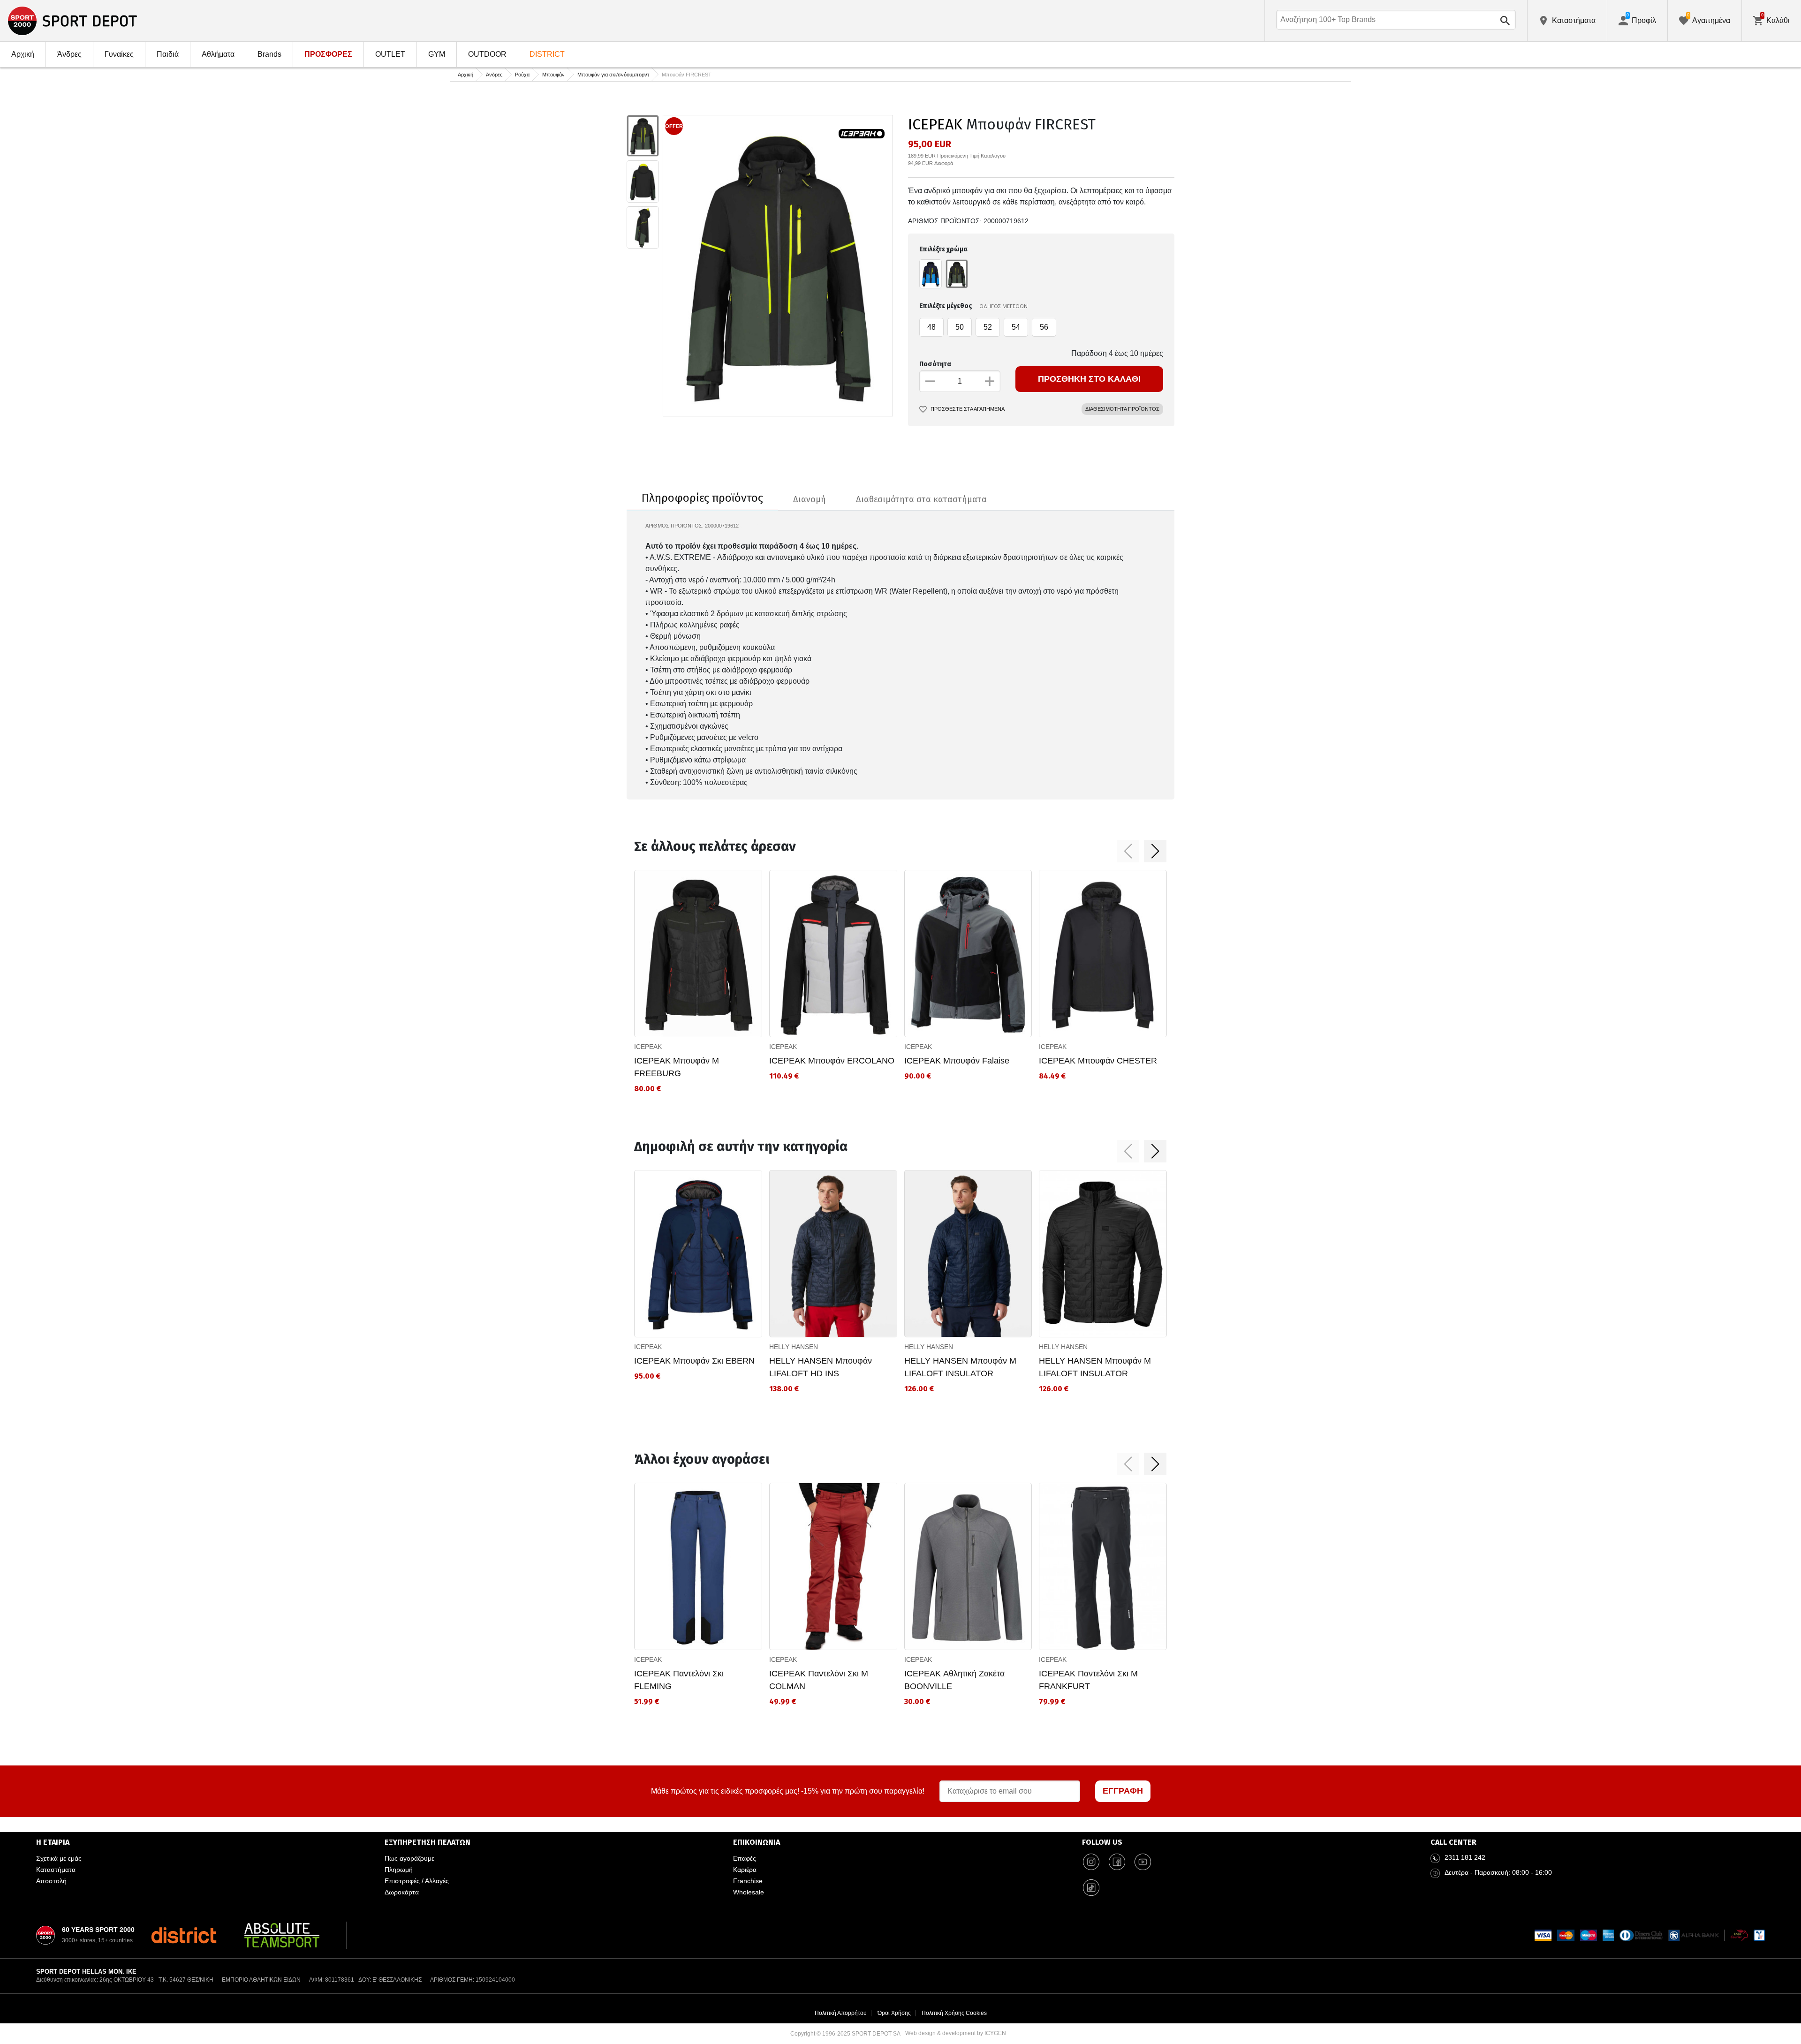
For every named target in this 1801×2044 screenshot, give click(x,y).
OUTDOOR (487, 54)
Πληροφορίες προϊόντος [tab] (702, 498)
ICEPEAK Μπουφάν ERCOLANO (832, 1061)
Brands (269, 54)
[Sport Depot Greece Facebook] (1117, 1862)
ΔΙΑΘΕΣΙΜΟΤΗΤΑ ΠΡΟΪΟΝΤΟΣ (1122, 409)
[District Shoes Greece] (184, 1935)
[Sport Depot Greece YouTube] (1143, 1862)
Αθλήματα (218, 54)
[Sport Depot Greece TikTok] (1091, 1888)
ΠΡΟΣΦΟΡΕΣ (328, 54)
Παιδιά (168, 54)
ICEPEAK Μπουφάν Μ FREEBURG (677, 1067)
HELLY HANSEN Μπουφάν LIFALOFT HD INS (821, 1367)
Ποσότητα (935, 364)
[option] (643, 136)
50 (960, 327)
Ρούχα (522, 75)
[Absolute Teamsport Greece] (282, 1935)
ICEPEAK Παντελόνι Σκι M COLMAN (819, 1680)
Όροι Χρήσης (894, 2013)
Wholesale (749, 1892)
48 (931, 327)
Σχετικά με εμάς (59, 1858)
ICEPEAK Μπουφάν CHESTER (1098, 1061)
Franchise (748, 1881)
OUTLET (390, 54)
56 (1044, 327)
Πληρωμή (399, 1870)
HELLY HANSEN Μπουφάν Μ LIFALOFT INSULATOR (960, 1367)
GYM (437, 54)
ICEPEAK (935, 124)
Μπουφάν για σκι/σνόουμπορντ (613, 75)
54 (1016, 327)
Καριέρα (745, 1870)
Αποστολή (51, 1881)
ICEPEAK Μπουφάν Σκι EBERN (694, 1361)
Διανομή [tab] (810, 499)
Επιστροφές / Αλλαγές (417, 1881)
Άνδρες (69, 54)
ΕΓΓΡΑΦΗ (1123, 1791)
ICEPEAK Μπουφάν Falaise (957, 1061)
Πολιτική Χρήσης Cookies (954, 2013)
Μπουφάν (553, 75)
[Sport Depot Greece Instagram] (1091, 1862)
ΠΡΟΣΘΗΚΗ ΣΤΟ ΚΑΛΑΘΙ (1089, 379)
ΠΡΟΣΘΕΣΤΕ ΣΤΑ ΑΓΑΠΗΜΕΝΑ (968, 409)
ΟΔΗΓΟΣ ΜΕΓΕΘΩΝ (1003, 306)
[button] (1128, 851)
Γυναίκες (119, 54)
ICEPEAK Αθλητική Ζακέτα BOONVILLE (954, 1680)
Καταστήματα (56, 1870)
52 (988, 327)
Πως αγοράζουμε (409, 1858)
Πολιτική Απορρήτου (841, 2013)
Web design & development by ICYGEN (956, 2033)
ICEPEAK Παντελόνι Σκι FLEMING (679, 1680)
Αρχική (23, 54)
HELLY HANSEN (794, 1347)
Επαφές (745, 1858)
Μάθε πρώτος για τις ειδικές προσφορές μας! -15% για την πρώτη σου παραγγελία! (788, 1791)
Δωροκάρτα (402, 1892)
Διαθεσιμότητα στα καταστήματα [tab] (921, 499)
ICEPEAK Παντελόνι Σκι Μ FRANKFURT (1088, 1680)
